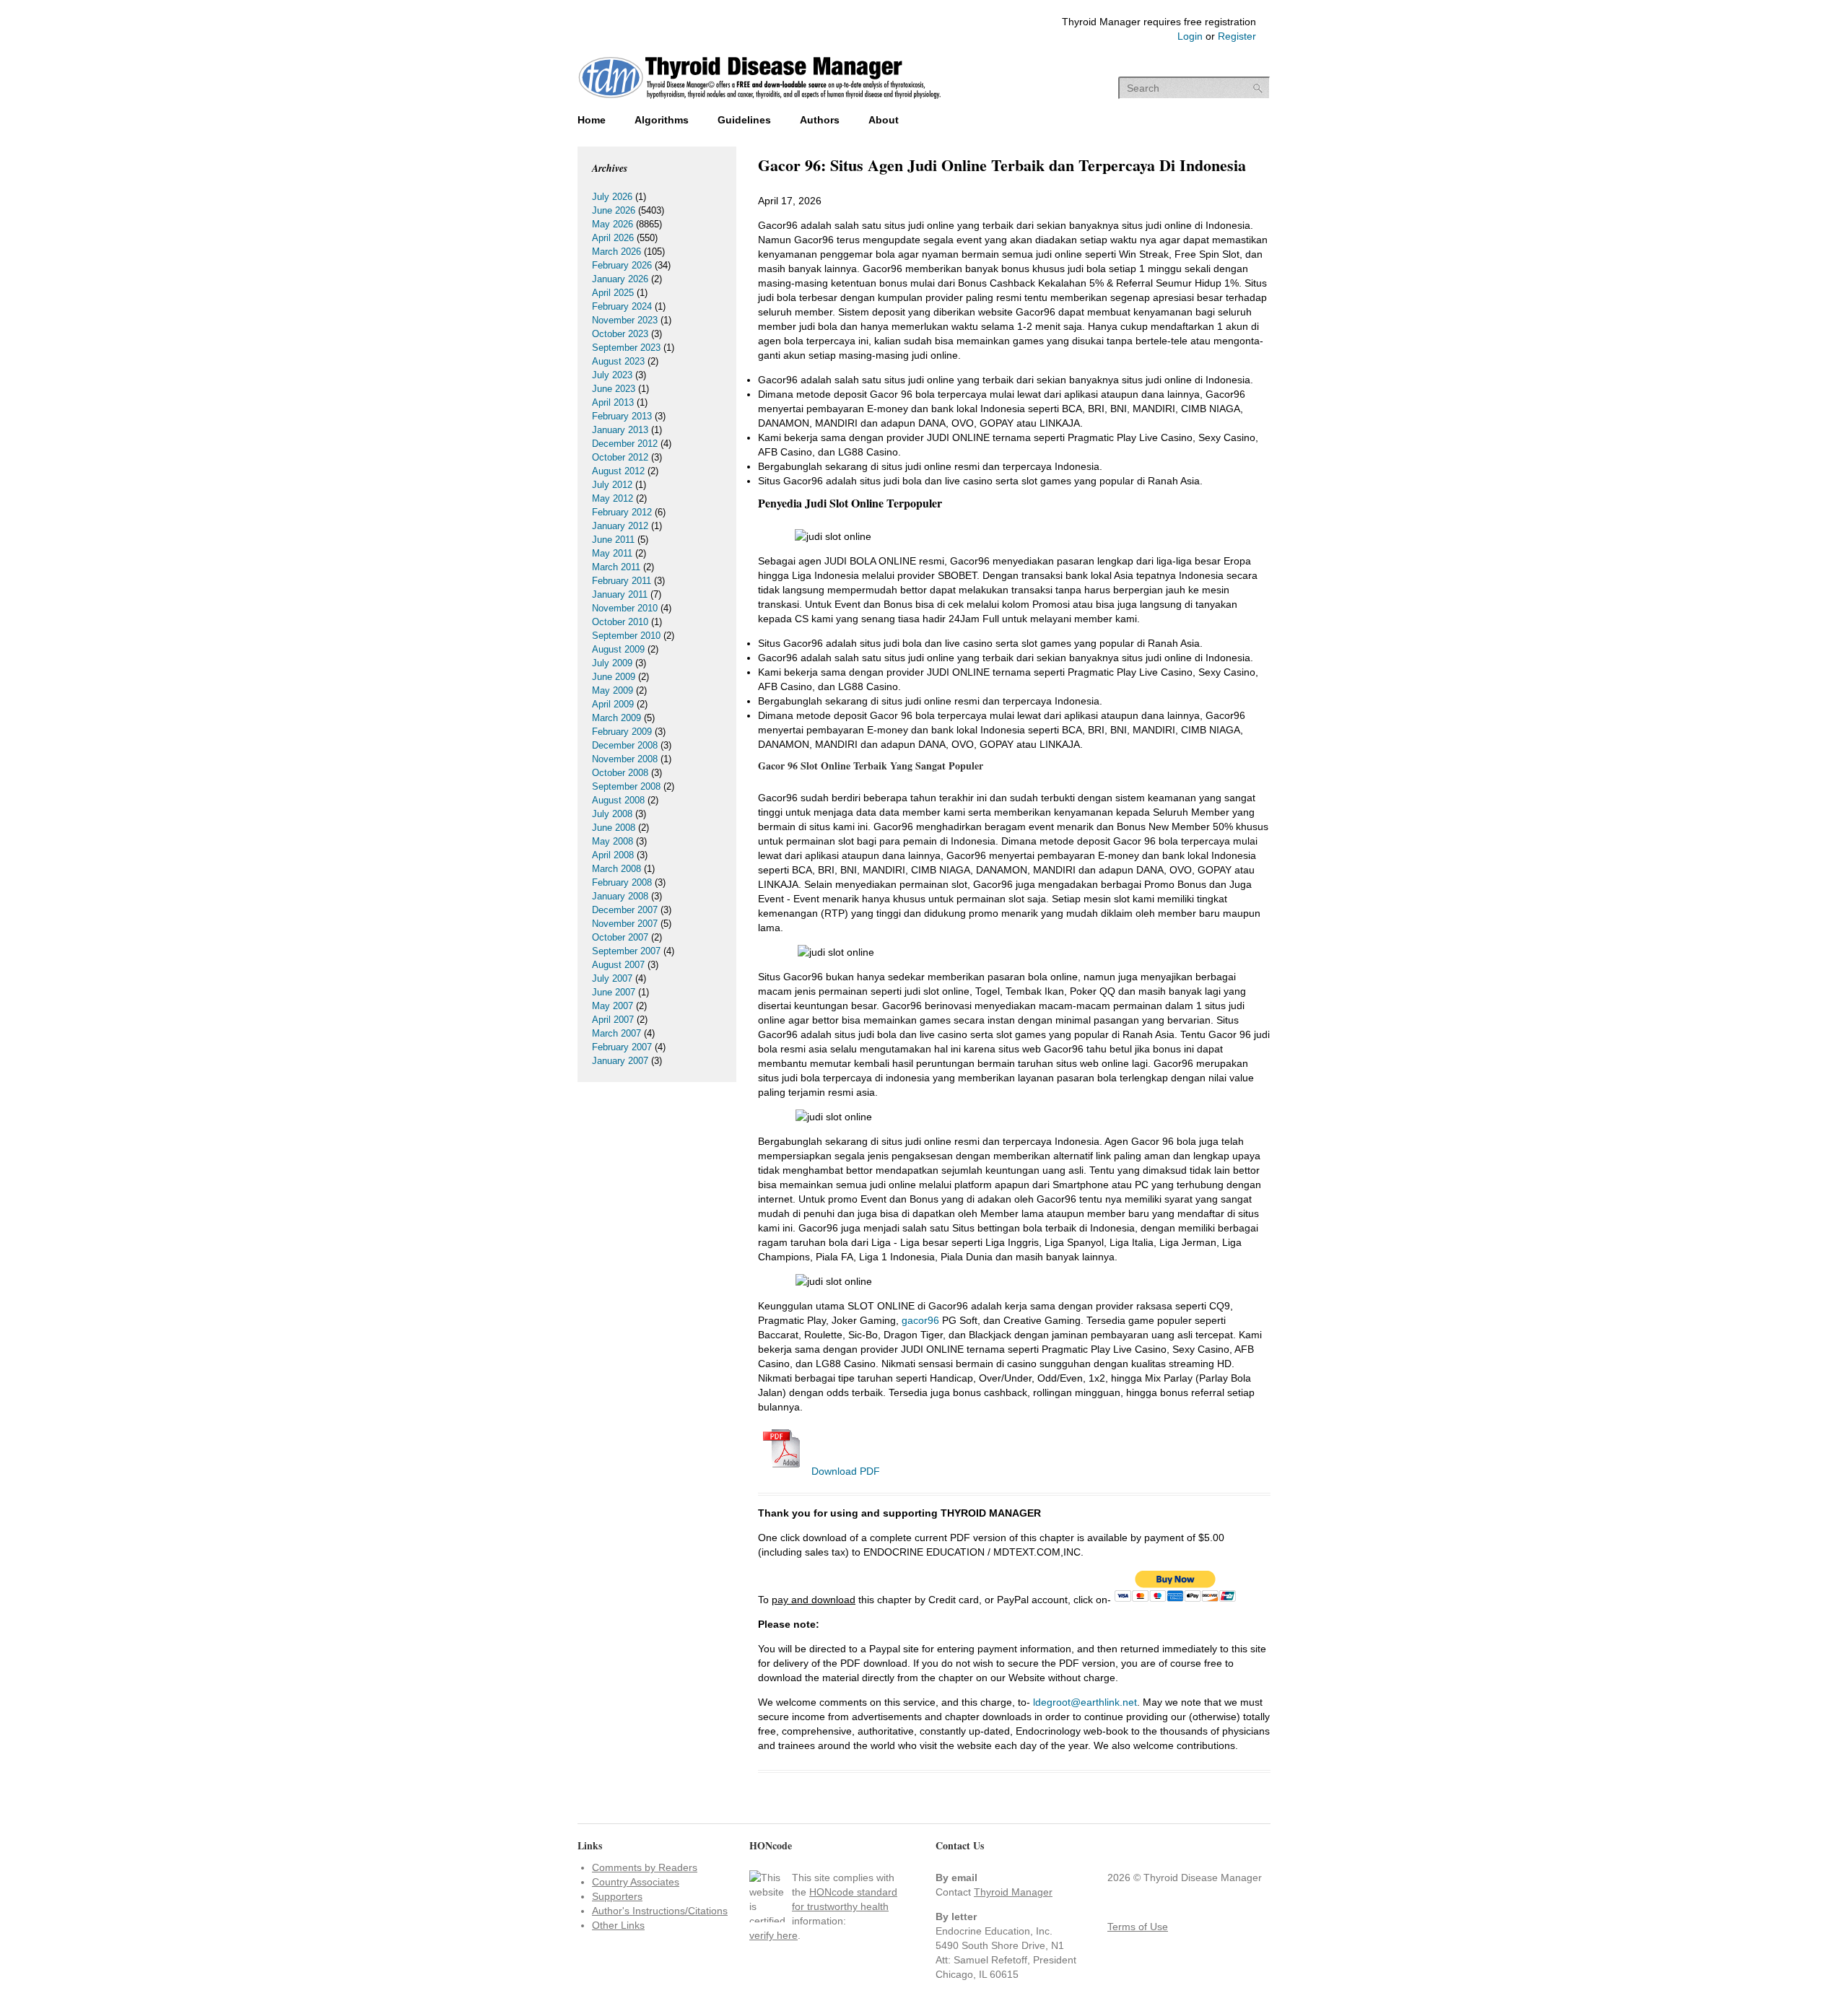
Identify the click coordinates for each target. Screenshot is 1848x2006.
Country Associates (636, 1882)
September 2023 (626, 348)
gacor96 (920, 1320)
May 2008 (613, 841)
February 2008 (622, 882)
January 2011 (620, 594)
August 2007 (618, 965)
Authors (820, 120)
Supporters (617, 1896)
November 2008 (625, 759)
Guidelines (744, 120)
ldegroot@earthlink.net (1085, 1702)
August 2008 (618, 800)
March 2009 (616, 718)
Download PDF (844, 1471)
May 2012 (613, 498)
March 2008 (616, 869)
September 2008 (626, 786)
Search (1258, 88)
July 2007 (612, 978)
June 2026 (614, 210)
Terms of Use (1138, 1927)
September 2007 (626, 951)
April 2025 (613, 293)
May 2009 (613, 690)
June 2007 (614, 992)
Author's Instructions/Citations (660, 1911)
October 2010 (620, 622)
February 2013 (622, 416)
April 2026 (613, 238)
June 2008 (614, 828)
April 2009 (613, 704)
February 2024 (622, 306)
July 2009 (612, 663)
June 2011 (613, 540)
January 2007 (620, 1061)
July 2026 (612, 197)
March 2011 (616, 567)
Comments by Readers (645, 1867)
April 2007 (613, 1020)
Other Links (618, 1925)
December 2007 (625, 910)
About (884, 120)
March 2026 (616, 252)
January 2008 (620, 896)
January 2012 (620, 526)
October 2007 (620, 937)
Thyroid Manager (1013, 1892)
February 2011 (622, 581)
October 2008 (620, 773)
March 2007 (616, 1033)
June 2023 (614, 389)
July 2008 (612, 814)
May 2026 (613, 224)
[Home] (760, 100)
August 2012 (618, 471)
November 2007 (625, 924)
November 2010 (625, 608)
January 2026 (620, 279)
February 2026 (622, 265)
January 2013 (620, 430)
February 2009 (622, 732)
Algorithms (662, 120)
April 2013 (613, 402)
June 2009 (614, 677)
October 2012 (620, 457)
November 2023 (625, 320)
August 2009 (618, 649)
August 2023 (618, 361)
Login (1190, 36)
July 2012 (612, 485)
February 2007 (622, 1047)
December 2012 (625, 444)
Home (592, 120)
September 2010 (626, 636)
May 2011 (612, 553)
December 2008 (625, 745)
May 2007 (613, 1006)
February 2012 (622, 512)
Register (1237, 36)
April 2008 (613, 855)
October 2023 (620, 334)
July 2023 (612, 375)
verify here (773, 1935)
